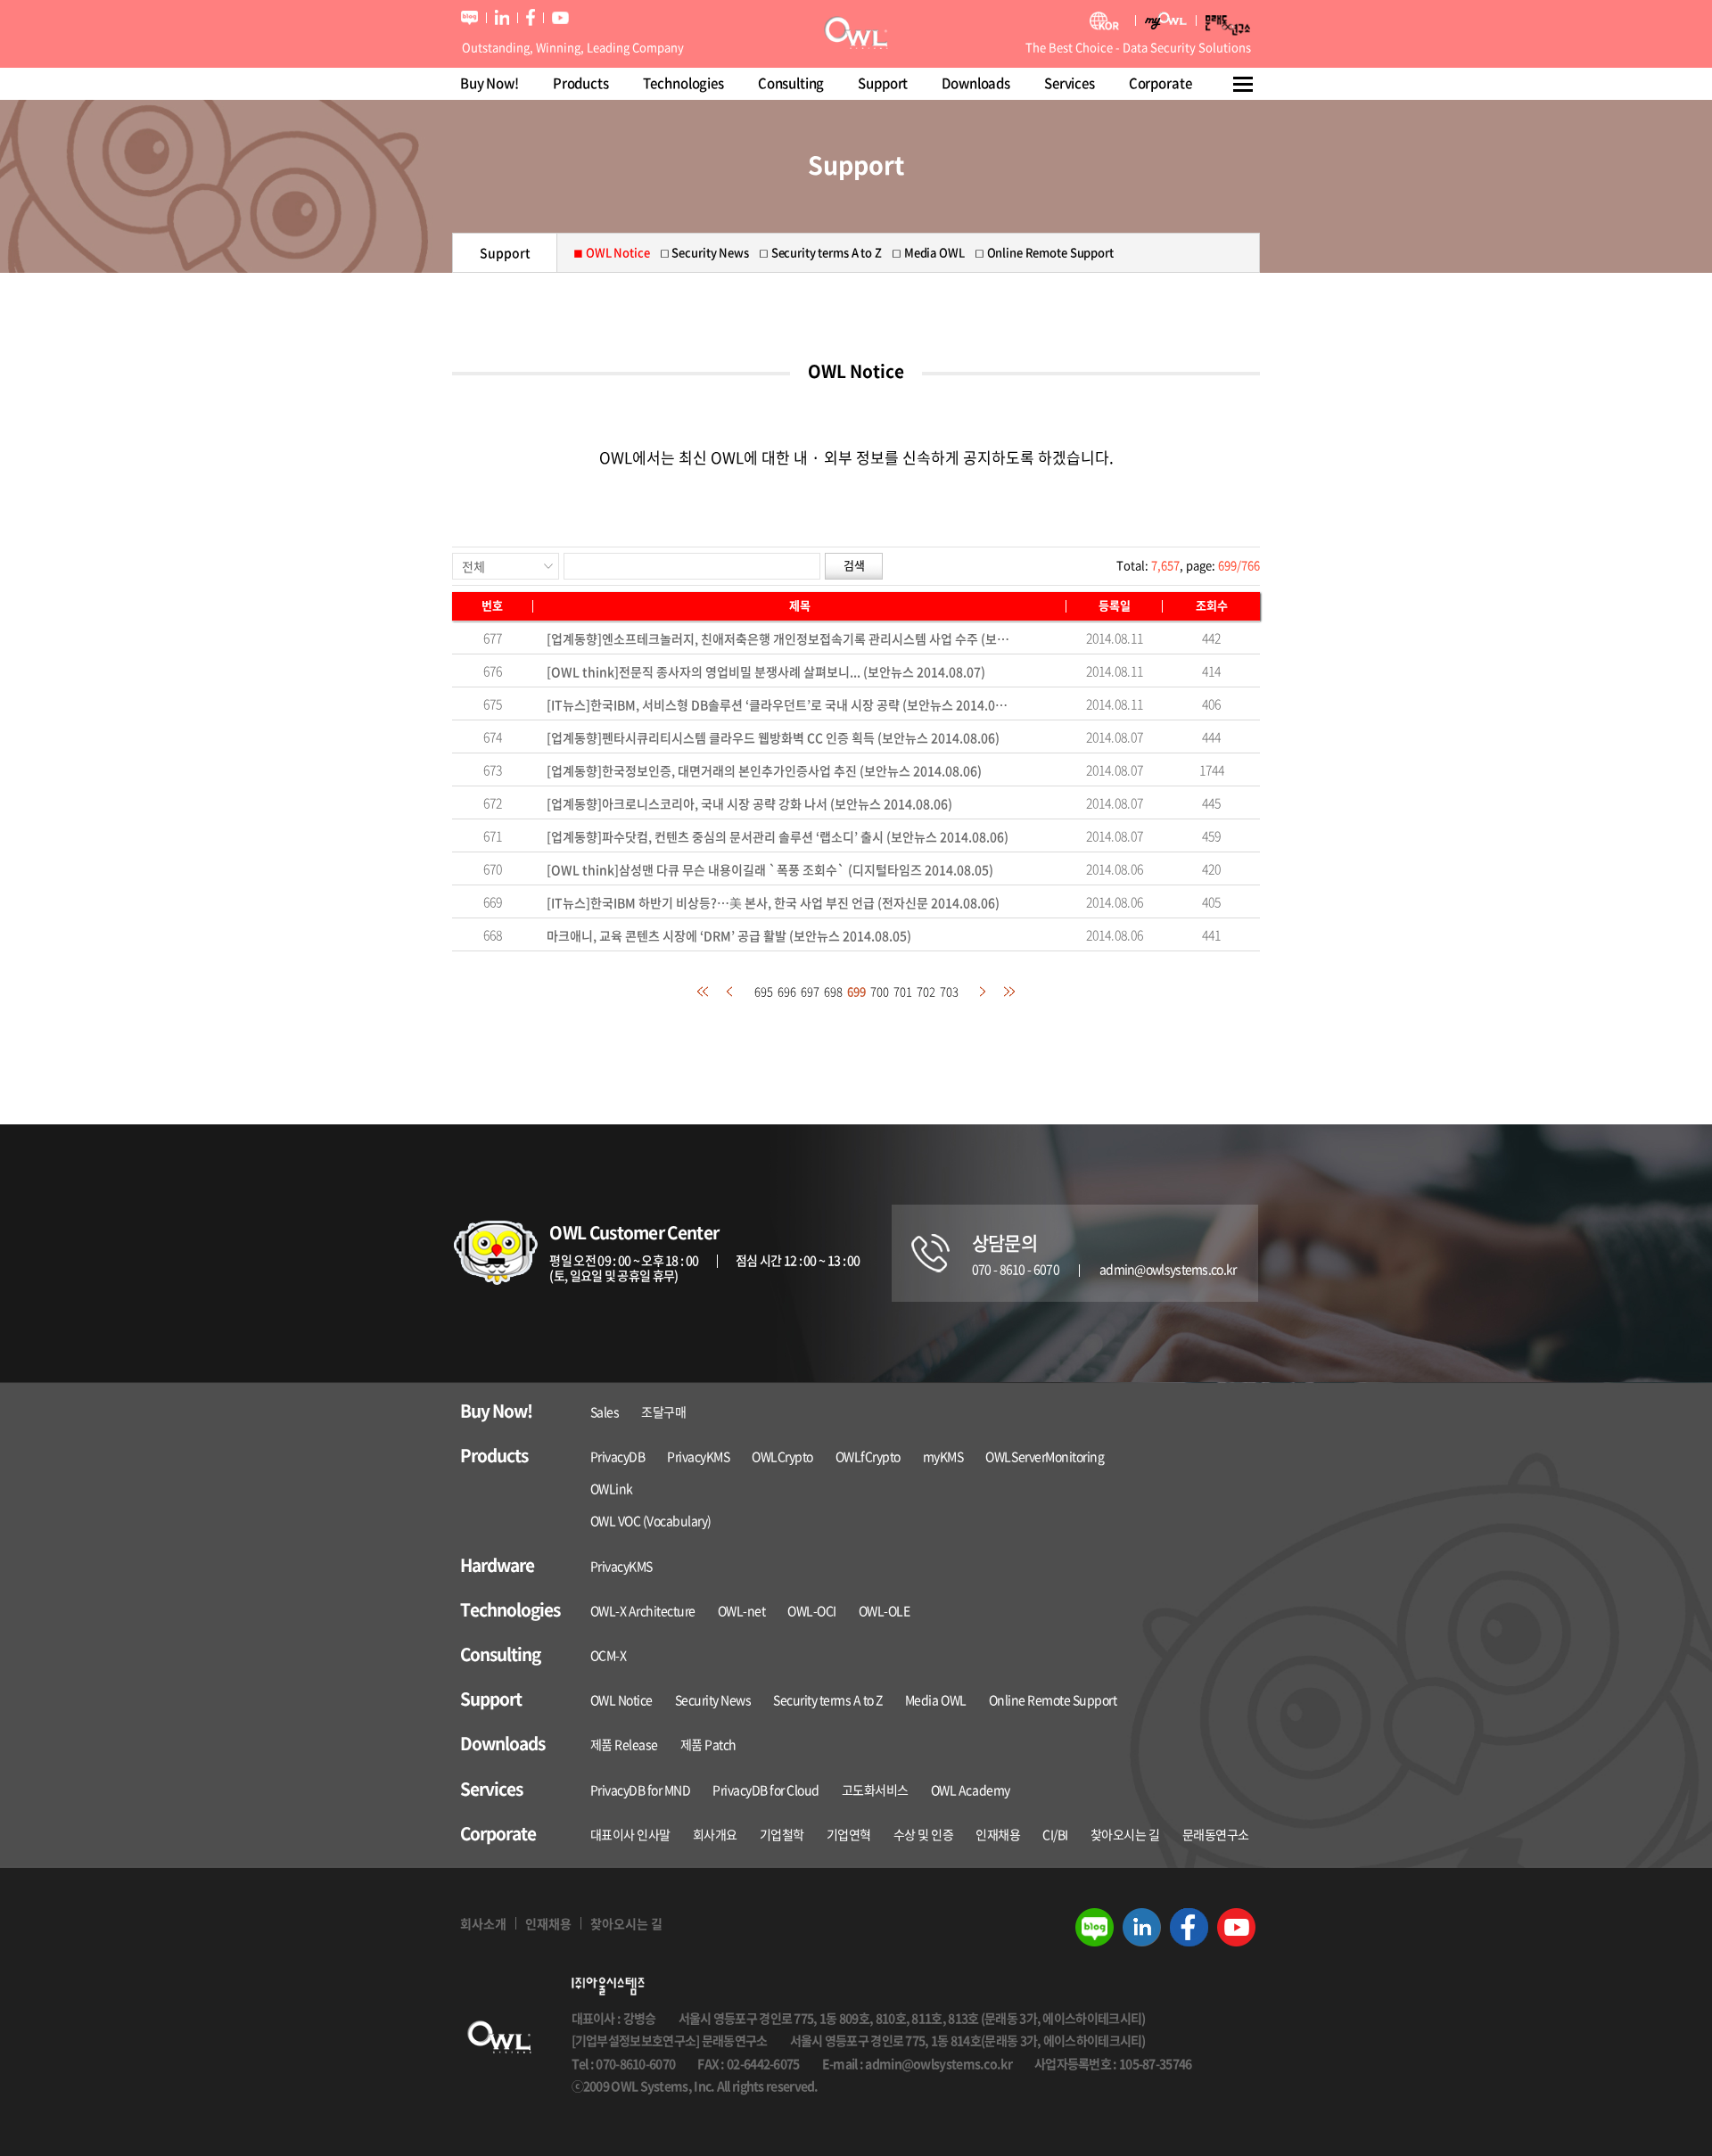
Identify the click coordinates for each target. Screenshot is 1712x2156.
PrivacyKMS (698, 1456)
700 (880, 991)
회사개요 (715, 1834)
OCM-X (609, 1655)
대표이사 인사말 (630, 1834)
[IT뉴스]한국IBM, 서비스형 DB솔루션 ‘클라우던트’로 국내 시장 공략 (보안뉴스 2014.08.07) (781, 704)
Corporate (1161, 83)
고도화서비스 (875, 1790)
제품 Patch (708, 1744)
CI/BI (1055, 1834)
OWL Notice (621, 1699)
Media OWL (936, 1699)
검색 (854, 565)
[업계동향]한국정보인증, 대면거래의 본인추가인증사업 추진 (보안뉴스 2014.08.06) (764, 770)
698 (833, 991)
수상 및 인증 (924, 1834)
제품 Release (624, 1744)
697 (810, 991)
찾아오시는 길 (1125, 1834)
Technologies (683, 83)
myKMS (943, 1456)
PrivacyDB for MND (641, 1790)
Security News (713, 1699)
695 (764, 991)
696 (787, 991)
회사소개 (483, 1923)
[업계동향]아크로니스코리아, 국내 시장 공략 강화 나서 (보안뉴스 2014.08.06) (749, 803)
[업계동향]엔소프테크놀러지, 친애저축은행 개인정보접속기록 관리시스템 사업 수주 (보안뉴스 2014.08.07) (781, 638)
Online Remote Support (1053, 1699)
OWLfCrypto (868, 1456)
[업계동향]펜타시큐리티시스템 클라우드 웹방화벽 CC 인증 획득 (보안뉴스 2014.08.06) (773, 737)
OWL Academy (971, 1790)
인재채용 (998, 1834)
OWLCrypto (782, 1456)
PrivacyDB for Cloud (766, 1790)
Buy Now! (490, 83)
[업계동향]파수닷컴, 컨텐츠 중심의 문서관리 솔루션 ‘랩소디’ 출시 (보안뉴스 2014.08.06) (778, 836)
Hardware (497, 1565)
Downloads (976, 83)
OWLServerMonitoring (1045, 1456)
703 (949, 991)
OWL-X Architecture (643, 1610)
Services (1070, 83)
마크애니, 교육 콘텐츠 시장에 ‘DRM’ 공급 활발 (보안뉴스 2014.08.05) (729, 935)
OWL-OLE (885, 1610)
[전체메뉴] (1244, 84)
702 (926, 991)
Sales (605, 1411)
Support (883, 83)
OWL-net (742, 1610)
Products (581, 83)
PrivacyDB (618, 1456)
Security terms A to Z (828, 1699)
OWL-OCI (812, 1610)
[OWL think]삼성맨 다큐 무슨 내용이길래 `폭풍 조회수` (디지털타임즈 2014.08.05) (770, 869)
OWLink (612, 1488)
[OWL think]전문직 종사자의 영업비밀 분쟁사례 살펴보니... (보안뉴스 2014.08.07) (766, 671)
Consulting (791, 83)
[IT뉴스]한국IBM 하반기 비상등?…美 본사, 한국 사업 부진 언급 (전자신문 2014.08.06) (773, 902)
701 (903, 991)
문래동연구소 (1216, 1834)
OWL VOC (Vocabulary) (651, 1520)
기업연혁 (849, 1834)
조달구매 (663, 1411)
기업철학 (782, 1834)
